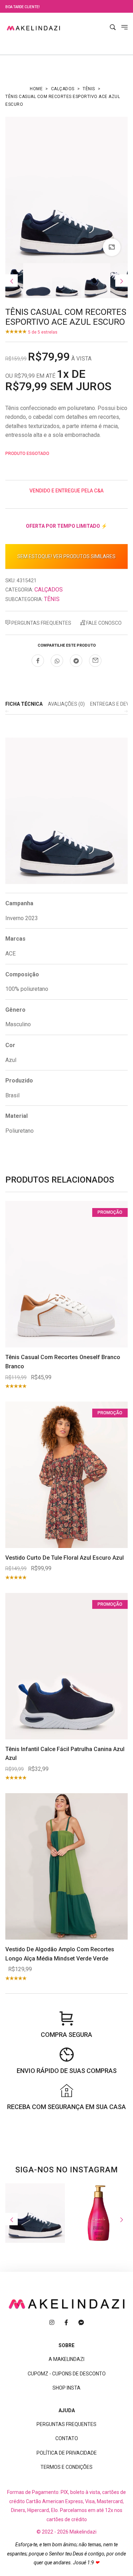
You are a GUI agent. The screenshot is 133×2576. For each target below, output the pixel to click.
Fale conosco (103, 623)
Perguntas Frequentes (41, 623)
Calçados (63, 89)
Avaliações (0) (66, 704)
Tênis (89, 89)
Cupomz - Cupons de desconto (67, 2374)
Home (36, 89)
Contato (67, 2438)
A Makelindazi (66, 2359)
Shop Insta (66, 2388)
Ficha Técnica (24, 704)
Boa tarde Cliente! (23, 7)
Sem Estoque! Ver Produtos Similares (66, 556)
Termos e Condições (66, 2467)
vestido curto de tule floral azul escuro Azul (65, 1558)
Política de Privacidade (67, 2453)
